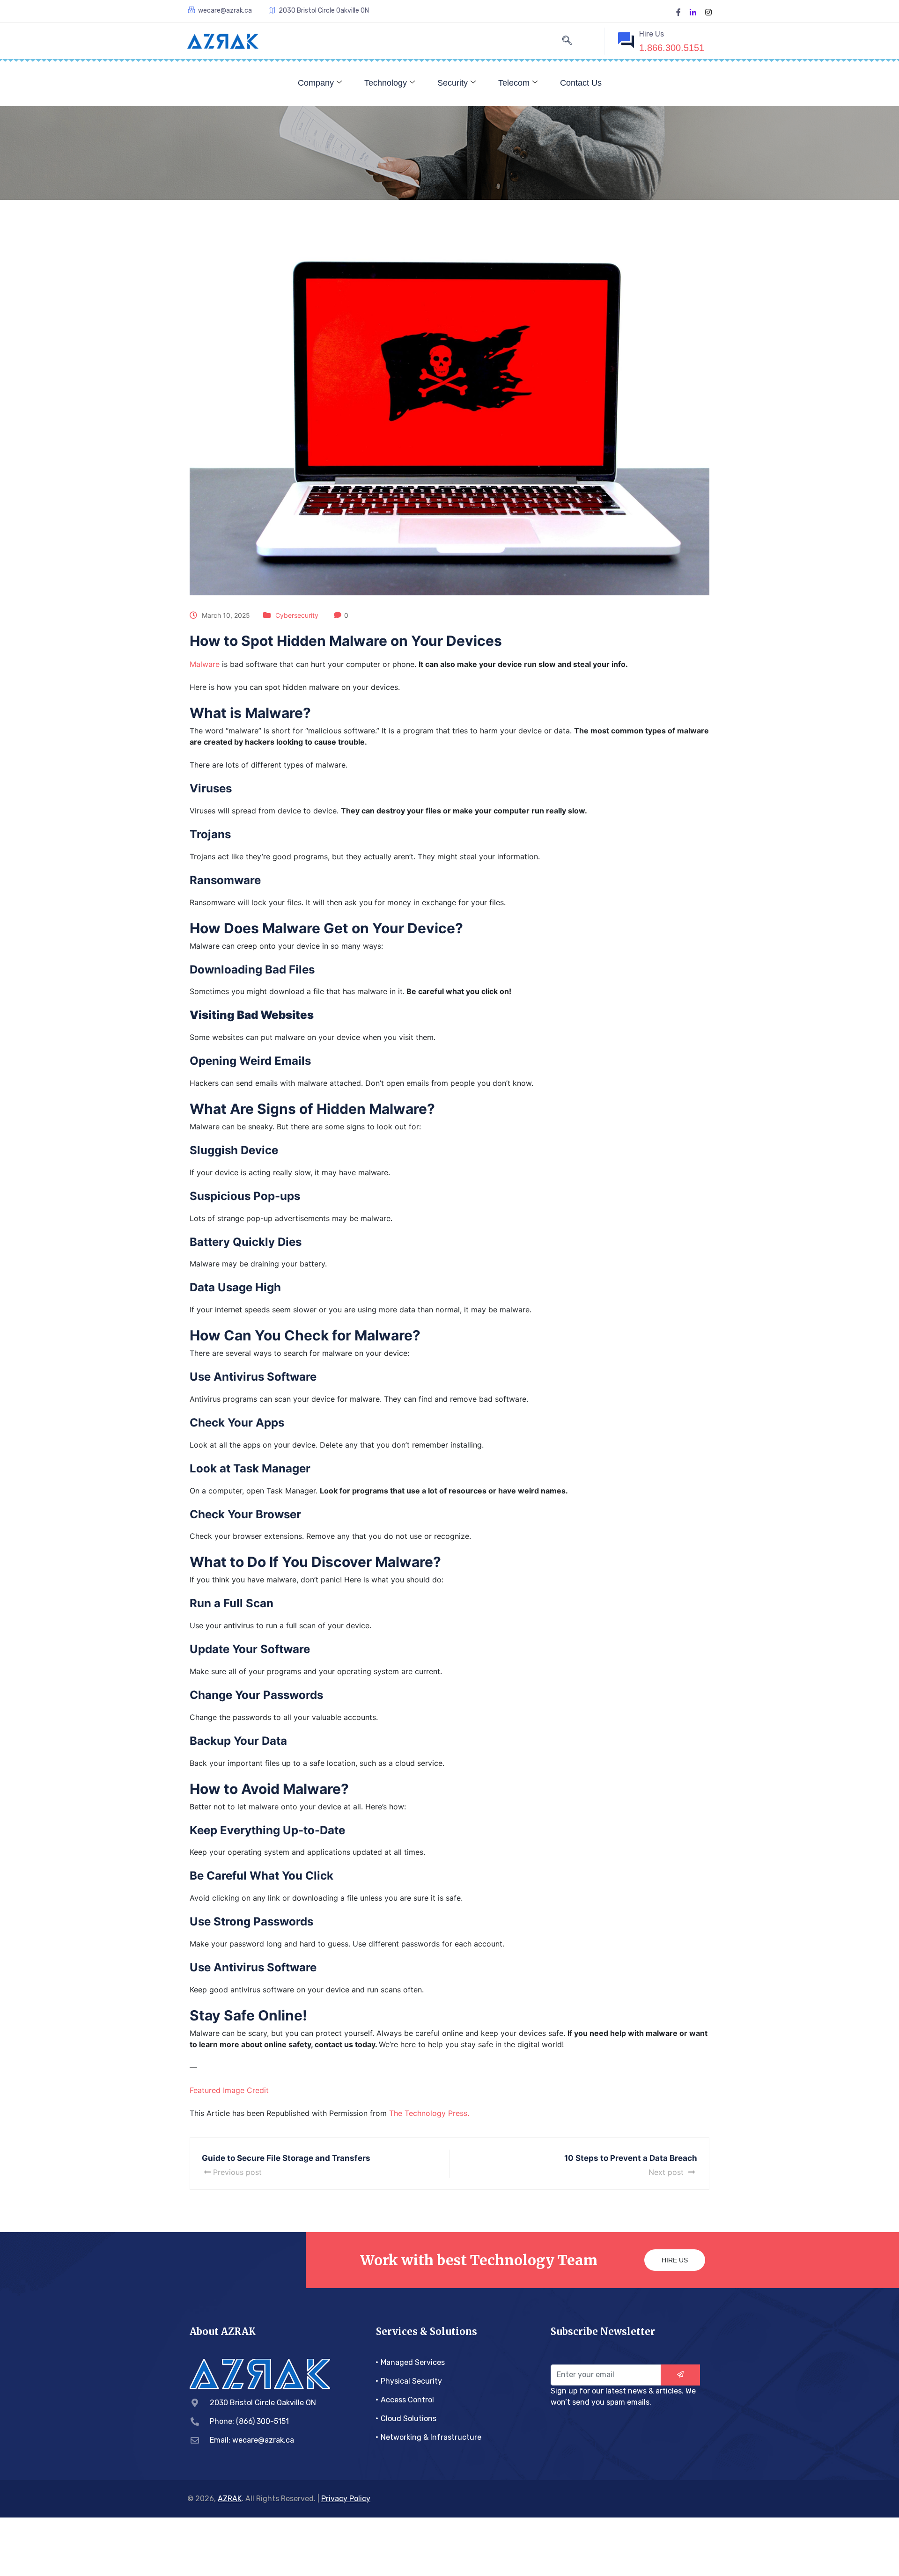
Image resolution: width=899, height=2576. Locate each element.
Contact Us (581, 83)
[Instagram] (708, 11)
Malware (205, 664)
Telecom (514, 83)
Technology (386, 83)
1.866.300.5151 (672, 48)
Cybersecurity (297, 615)
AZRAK (230, 2499)
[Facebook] (678, 11)
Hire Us (675, 2260)
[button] (567, 41)
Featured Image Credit (229, 2090)
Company (316, 83)
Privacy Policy (346, 2499)
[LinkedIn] (693, 11)
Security (453, 83)
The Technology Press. (429, 2113)
